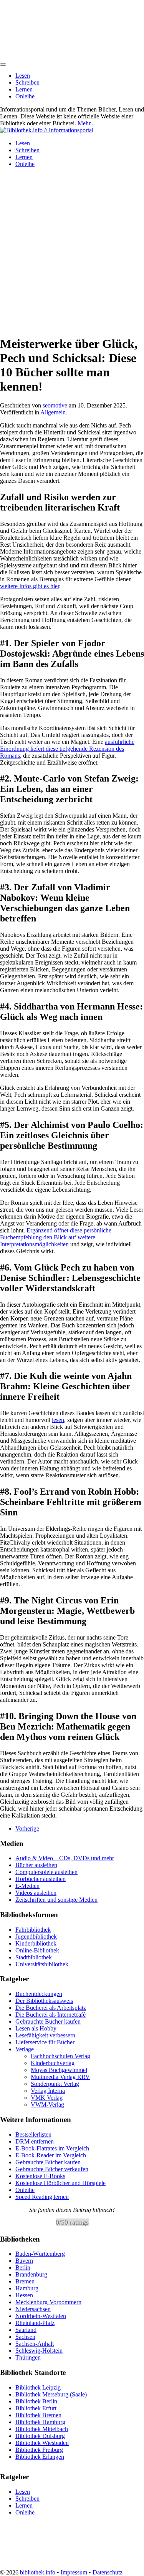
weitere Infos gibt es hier (30, 586)
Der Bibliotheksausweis (44, 2001)
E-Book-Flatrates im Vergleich (52, 2148)
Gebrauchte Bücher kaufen (48, 2021)
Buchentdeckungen (39, 1994)
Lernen (24, 89)
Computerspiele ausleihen (46, 1872)
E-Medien (27, 1886)
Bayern (24, 2261)
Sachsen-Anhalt (35, 2344)
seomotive (55, 405)
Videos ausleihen (36, 1893)
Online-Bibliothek (37, 1950)
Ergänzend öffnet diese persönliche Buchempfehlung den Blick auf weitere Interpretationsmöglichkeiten (56, 1237)
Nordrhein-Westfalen (41, 2316)
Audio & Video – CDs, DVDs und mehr (65, 1858)
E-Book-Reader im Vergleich (51, 2155)
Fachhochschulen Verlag (60, 2056)
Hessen (24, 2295)
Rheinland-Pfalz (35, 2323)
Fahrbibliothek (33, 1930)
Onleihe (25, 96)
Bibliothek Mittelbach (42, 2429)
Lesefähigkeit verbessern (45, 2035)
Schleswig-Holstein (39, 2351)
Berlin (23, 2268)
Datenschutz (108, 2572)
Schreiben (27, 82)
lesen (58, 1420)
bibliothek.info (38, 2572)
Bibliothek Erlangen (40, 2456)
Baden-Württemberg (40, 2254)
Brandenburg (31, 2274)
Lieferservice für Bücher (45, 2042)
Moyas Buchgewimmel (59, 2070)
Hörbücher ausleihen (41, 1879)
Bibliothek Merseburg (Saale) (51, 2394)
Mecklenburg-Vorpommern (48, 2302)
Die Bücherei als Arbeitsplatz (51, 2008)
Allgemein (53, 412)
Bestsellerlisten (33, 2134)
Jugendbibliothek (36, 1937)
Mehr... (86, 123)
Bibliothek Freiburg (39, 2449)
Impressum (74, 2572)
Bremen (25, 2281)
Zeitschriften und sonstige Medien (56, 1900)
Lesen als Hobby (36, 2028)
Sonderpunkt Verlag (55, 2084)
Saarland (26, 2330)
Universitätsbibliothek (42, 1964)
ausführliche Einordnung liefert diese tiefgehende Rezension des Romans (67, 749)
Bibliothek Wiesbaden (42, 2442)
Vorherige (27, 1828)
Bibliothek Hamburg (40, 2422)
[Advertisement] (72, 246)
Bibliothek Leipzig (38, 2387)
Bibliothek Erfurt (36, 2408)
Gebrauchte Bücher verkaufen (52, 2169)
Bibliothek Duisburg (40, 2435)
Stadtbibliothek (34, 1957)
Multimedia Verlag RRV (60, 2077)
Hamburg (27, 2288)
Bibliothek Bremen (38, 2415)
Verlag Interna (48, 2091)
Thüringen (28, 2357)
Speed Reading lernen (42, 2197)
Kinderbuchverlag (53, 2063)
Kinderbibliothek (36, 1943)
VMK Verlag (47, 2098)
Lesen (23, 76)
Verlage (25, 2049)
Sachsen (25, 2337)
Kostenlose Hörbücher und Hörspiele (60, 2183)
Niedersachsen (33, 2309)
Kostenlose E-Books (40, 2176)
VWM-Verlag (47, 2105)
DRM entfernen (35, 2141)
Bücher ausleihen (36, 1865)
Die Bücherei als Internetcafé (50, 2015)
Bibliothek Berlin (36, 2401)
